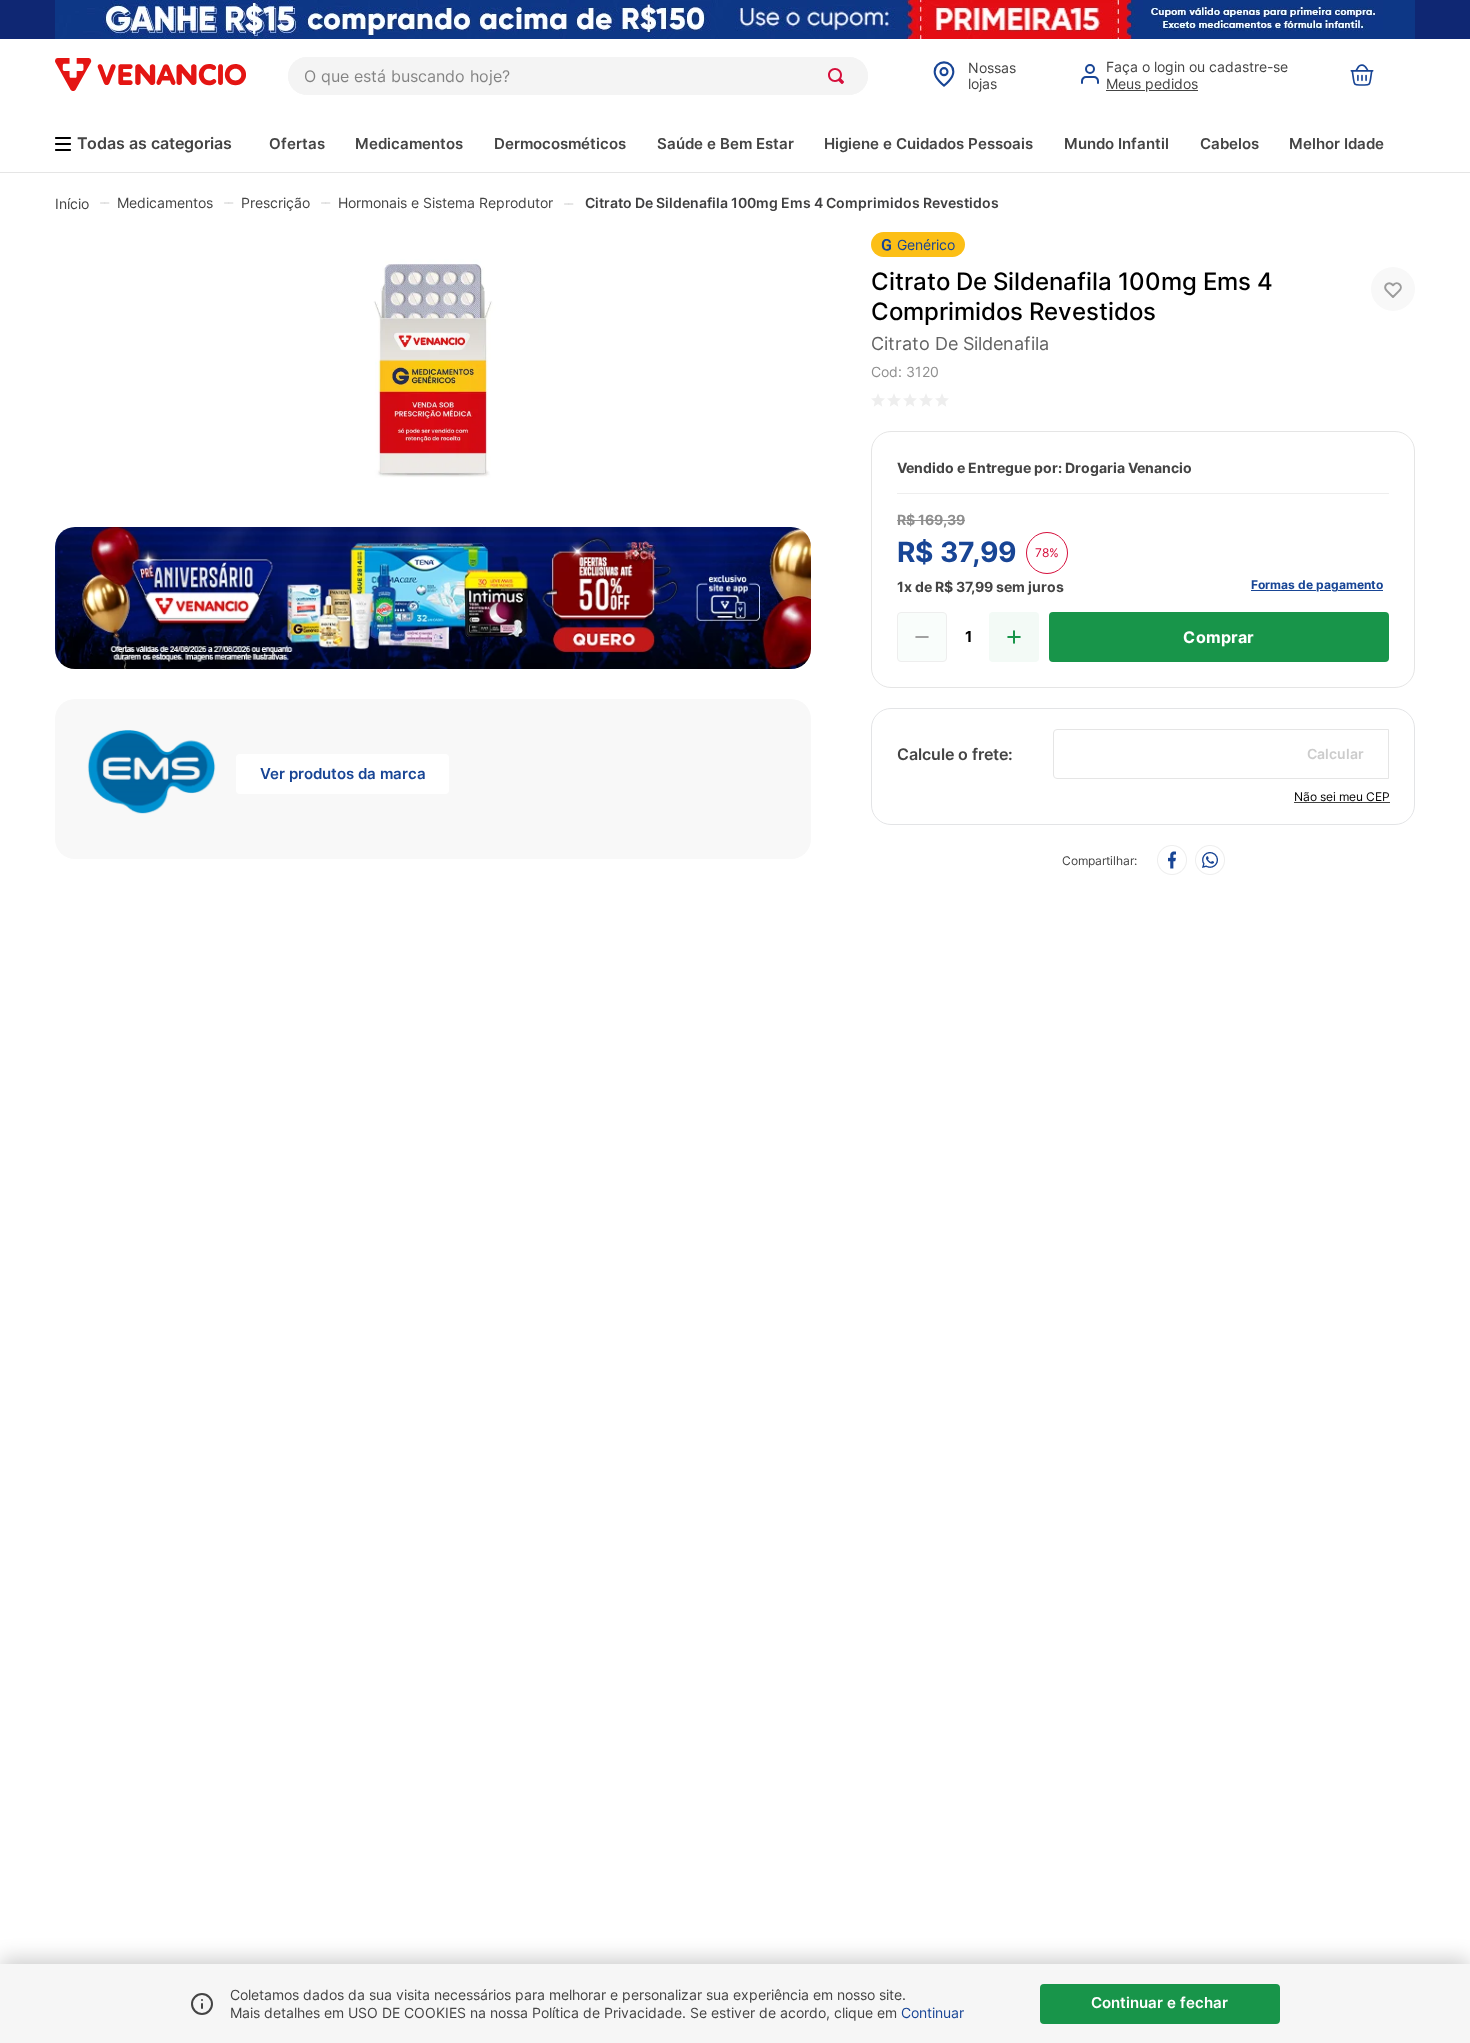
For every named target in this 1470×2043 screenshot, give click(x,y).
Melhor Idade (1336, 143)
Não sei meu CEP (1342, 796)
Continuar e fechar (1159, 2002)
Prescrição (275, 202)
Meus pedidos (1152, 83)
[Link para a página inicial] (72, 203)
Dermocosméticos (560, 143)
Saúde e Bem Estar (725, 143)
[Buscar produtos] (840, 76)
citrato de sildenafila (960, 343)
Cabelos (1229, 143)
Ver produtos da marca (343, 773)
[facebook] (1172, 861)
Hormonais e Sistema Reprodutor (445, 202)
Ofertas (297, 143)
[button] (433, 374)
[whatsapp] (1210, 861)
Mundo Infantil (1116, 143)
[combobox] (578, 76)
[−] (922, 637)
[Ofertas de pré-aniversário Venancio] (433, 593)
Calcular (1335, 753)
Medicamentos (409, 143)
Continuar (932, 2012)
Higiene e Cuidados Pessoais (928, 143)
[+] (1014, 637)
